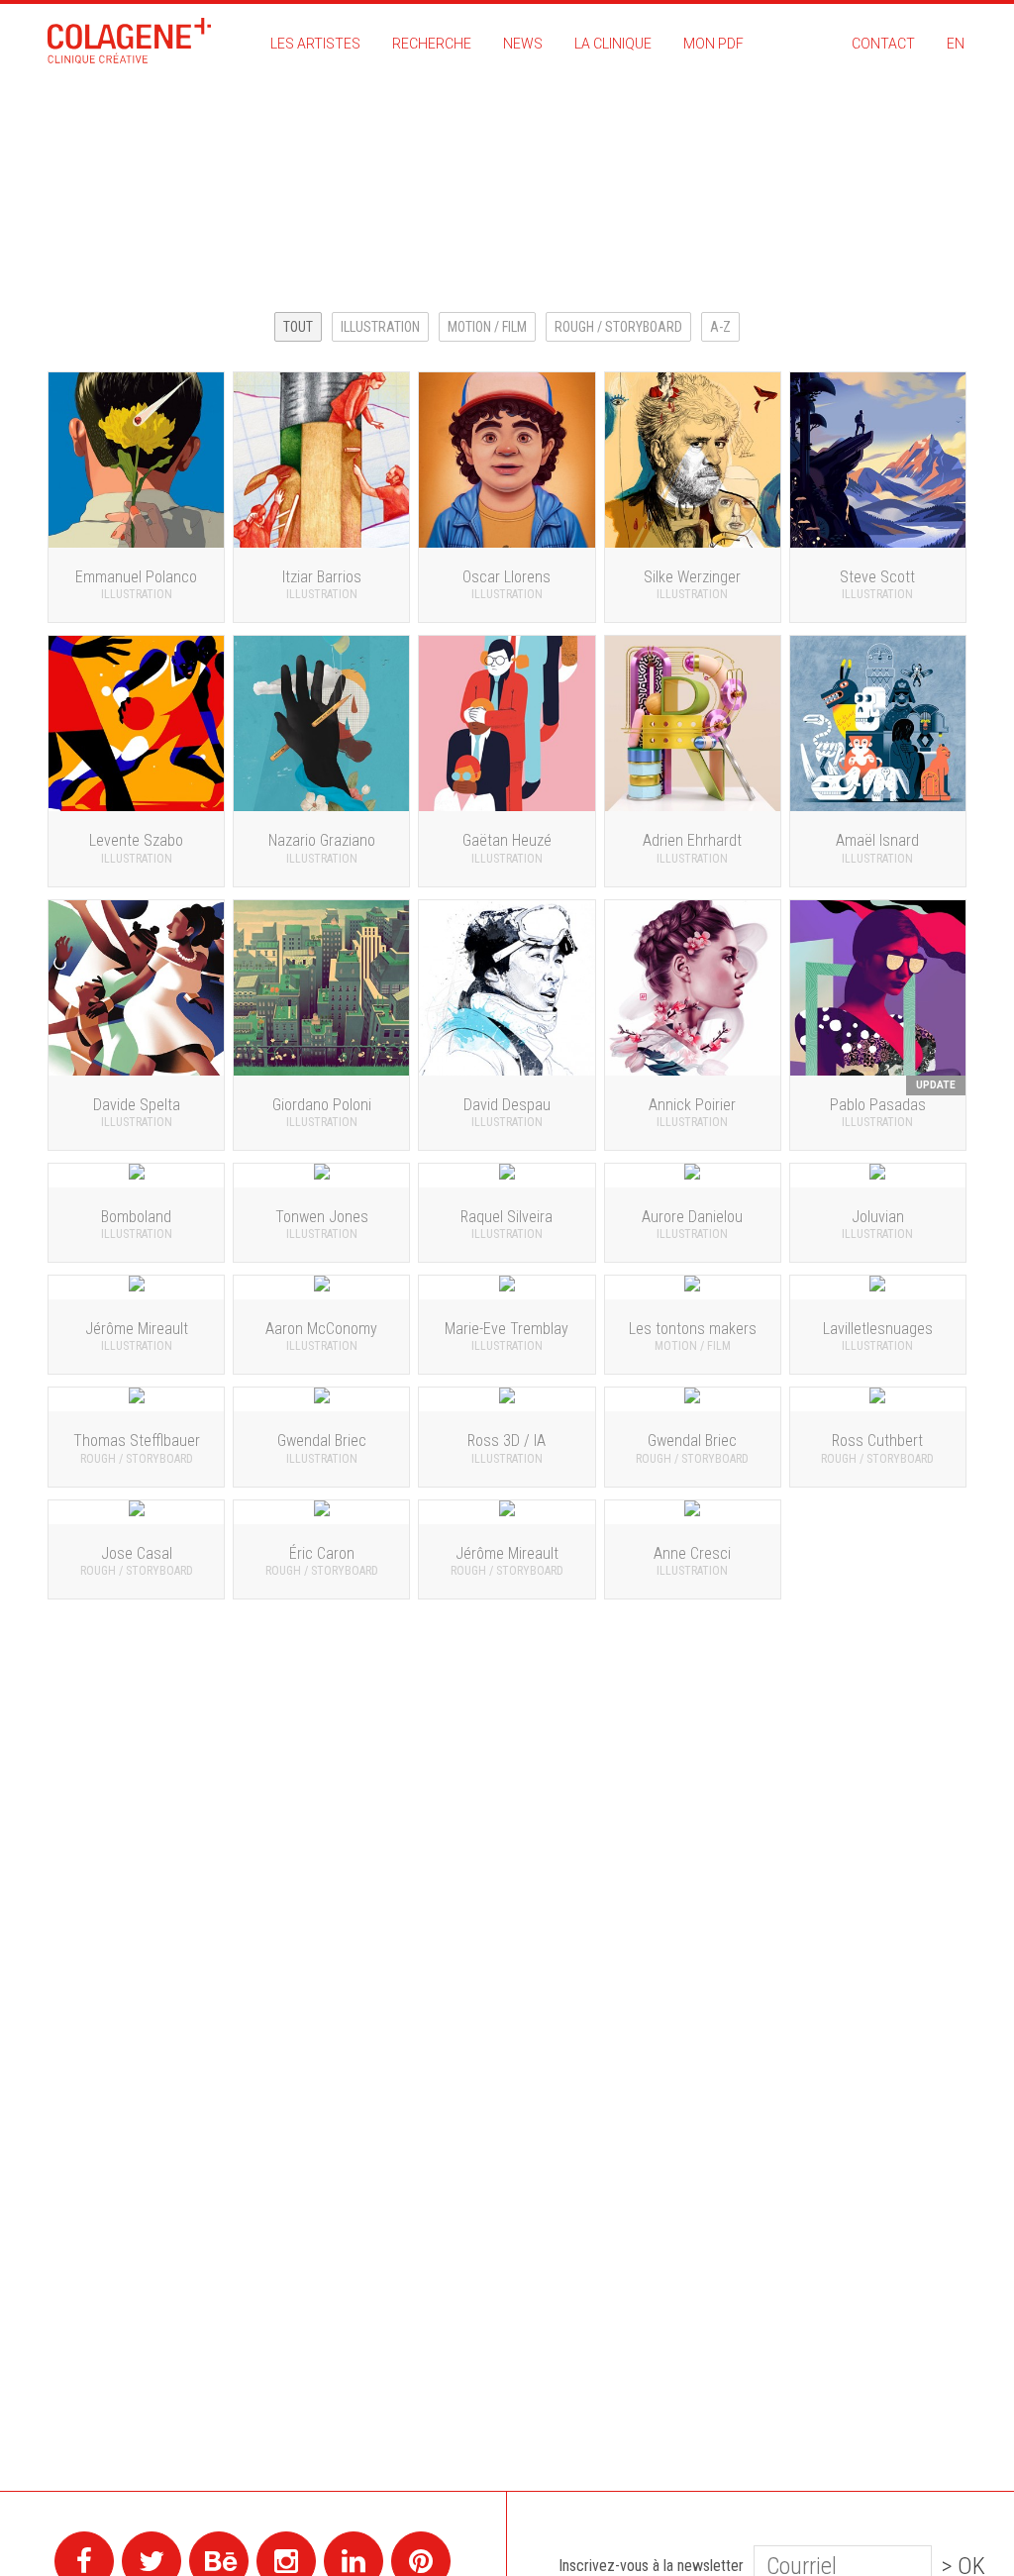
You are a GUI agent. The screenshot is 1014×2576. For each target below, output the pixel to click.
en (956, 44)
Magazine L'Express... (886, 185)
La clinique (613, 44)
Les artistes (315, 44)
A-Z (720, 327)
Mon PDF (713, 44)
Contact (883, 44)
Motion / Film (487, 327)
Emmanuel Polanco (894, 220)
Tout (298, 327)
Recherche (432, 44)
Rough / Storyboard (618, 327)
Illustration (380, 327)
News (523, 44)
